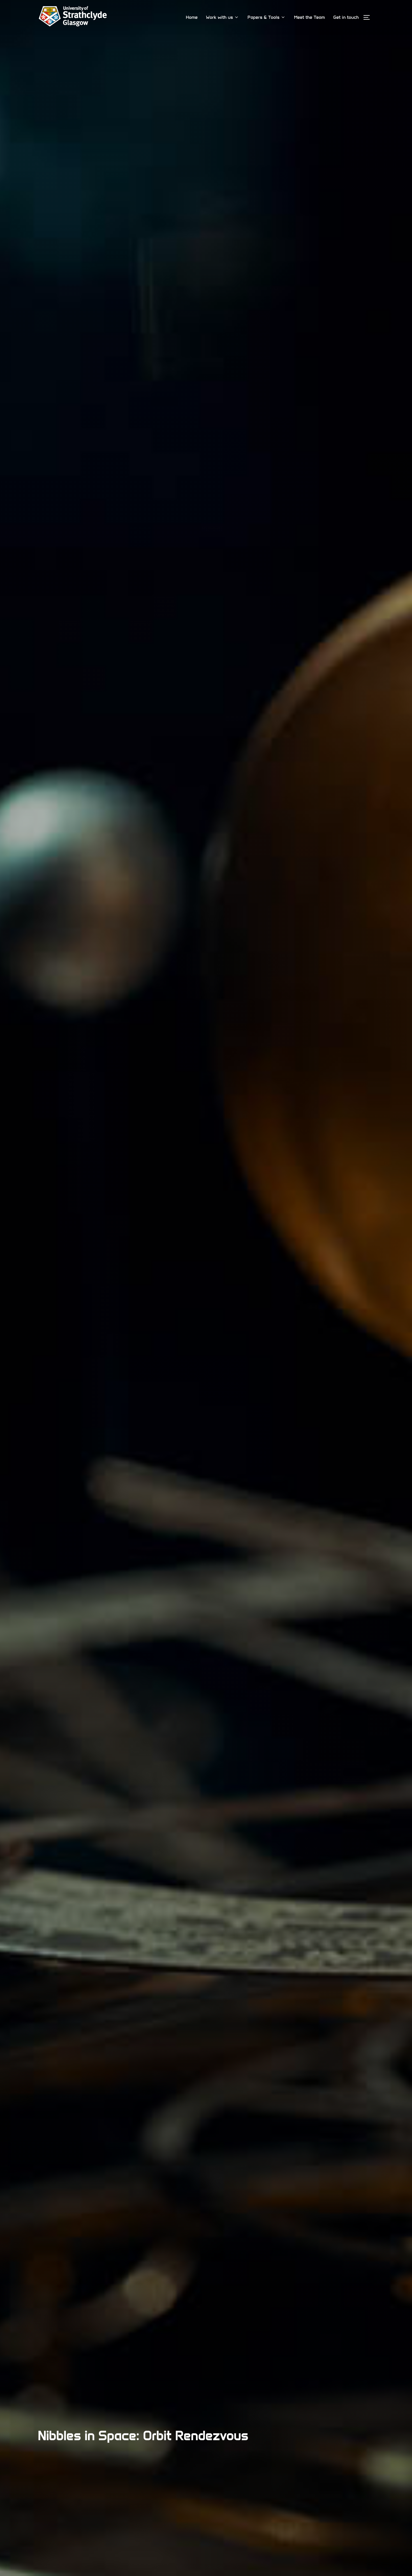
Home (192, 17)
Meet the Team (309, 17)
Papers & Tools (263, 17)
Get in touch (346, 17)
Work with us (219, 17)
